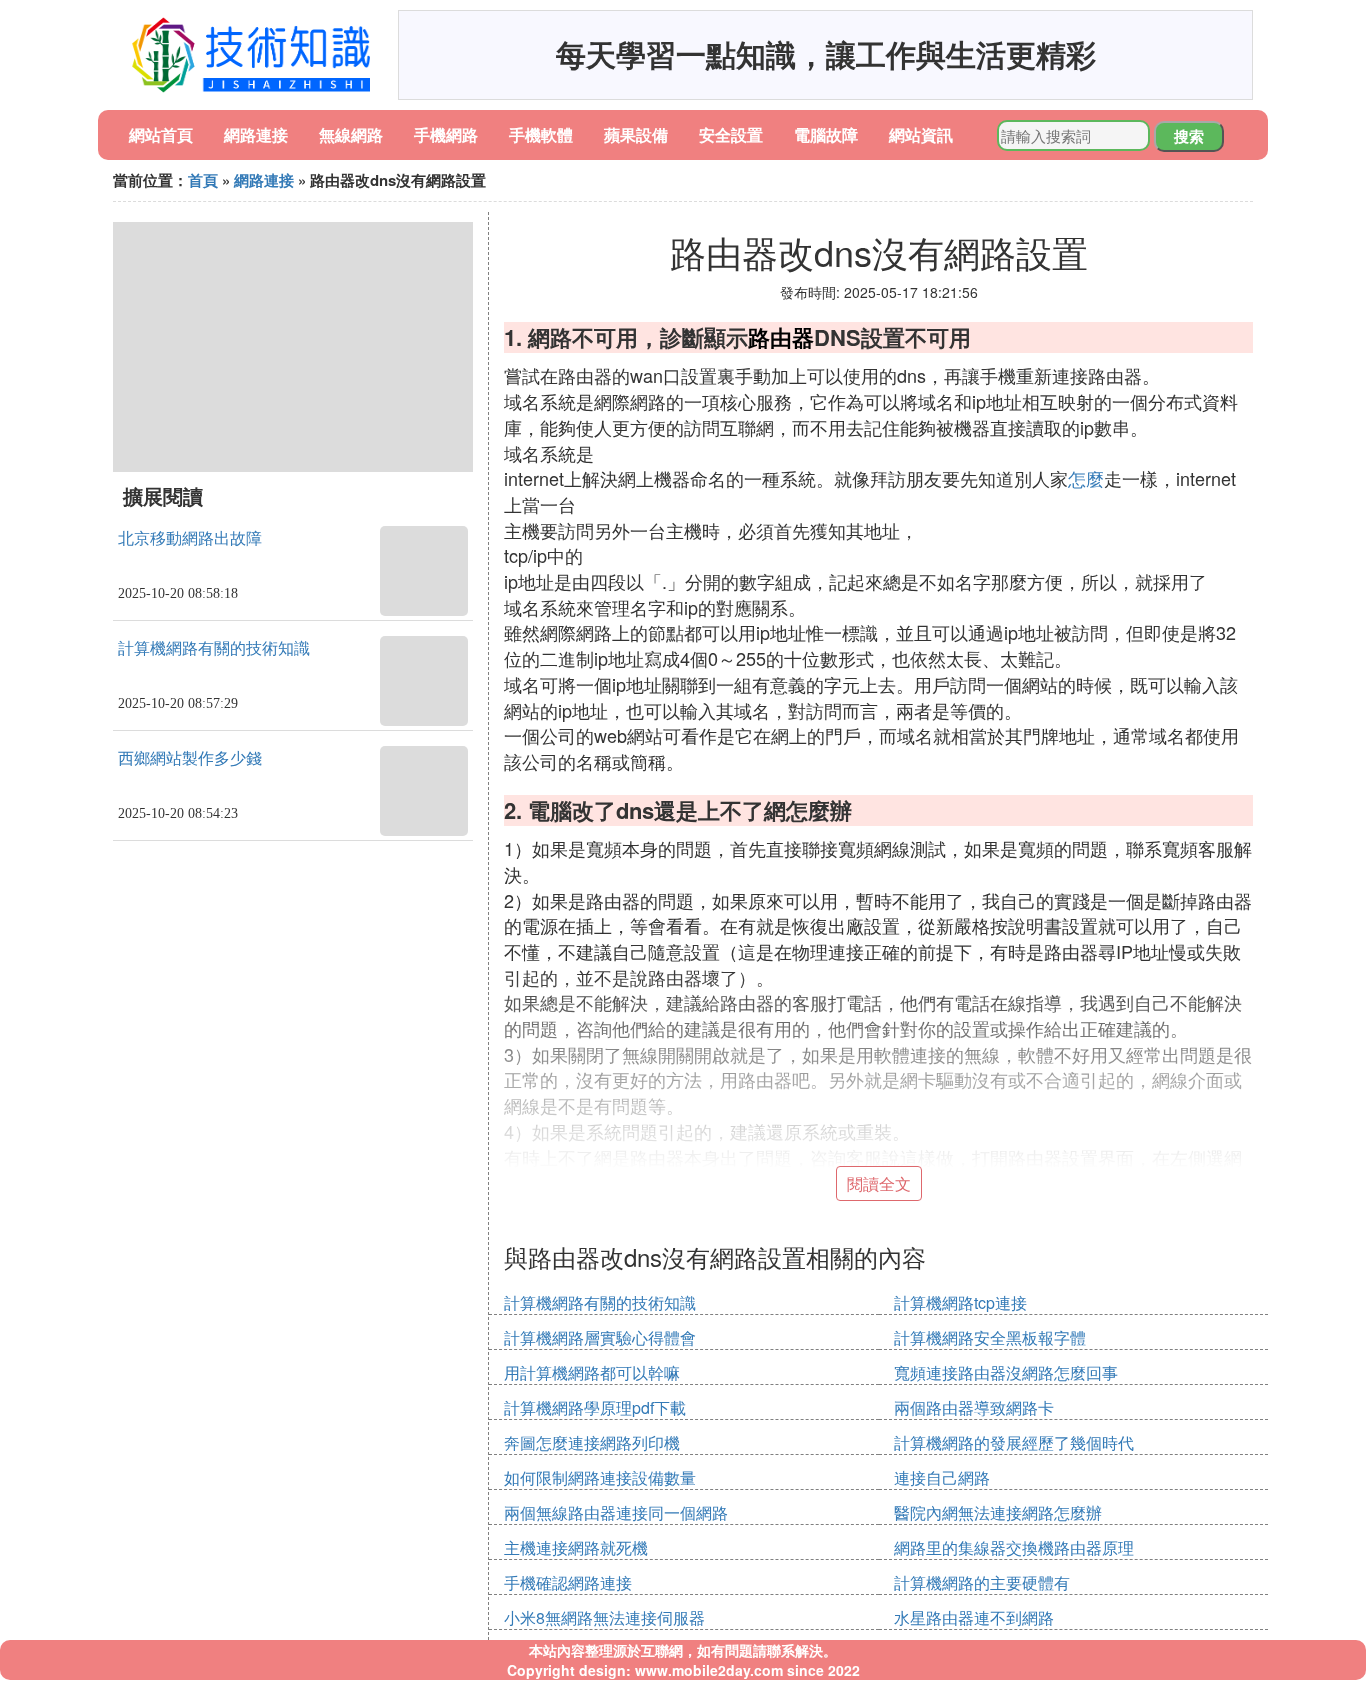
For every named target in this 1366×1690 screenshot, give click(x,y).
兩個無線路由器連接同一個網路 (616, 1512)
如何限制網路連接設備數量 (600, 1477)
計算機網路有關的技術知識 (214, 648)
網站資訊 (921, 134)
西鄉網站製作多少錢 (190, 758)
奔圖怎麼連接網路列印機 (592, 1442)
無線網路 (351, 134)
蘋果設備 (636, 134)
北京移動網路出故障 (190, 538)
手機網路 (446, 134)
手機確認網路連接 (568, 1582)
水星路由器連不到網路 (974, 1617)
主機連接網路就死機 (576, 1547)
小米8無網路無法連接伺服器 (604, 1617)
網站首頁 (161, 134)
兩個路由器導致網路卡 (974, 1407)
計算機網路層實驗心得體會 (600, 1337)
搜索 (1189, 136)
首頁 (203, 180)
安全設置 (731, 134)
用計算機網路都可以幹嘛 (592, 1372)
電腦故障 (826, 134)
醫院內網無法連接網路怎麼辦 (998, 1512)
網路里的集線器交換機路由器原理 (1014, 1547)
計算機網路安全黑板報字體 (990, 1337)
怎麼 (1086, 478)
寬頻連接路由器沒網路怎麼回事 (1006, 1372)
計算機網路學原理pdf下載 (595, 1407)
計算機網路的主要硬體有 (982, 1582)
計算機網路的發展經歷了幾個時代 (1014, 1442)
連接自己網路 (942, 1477)
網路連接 (256, 134)
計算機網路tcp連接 (960, 1302)
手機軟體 (541, 134)
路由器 (781, 337)
